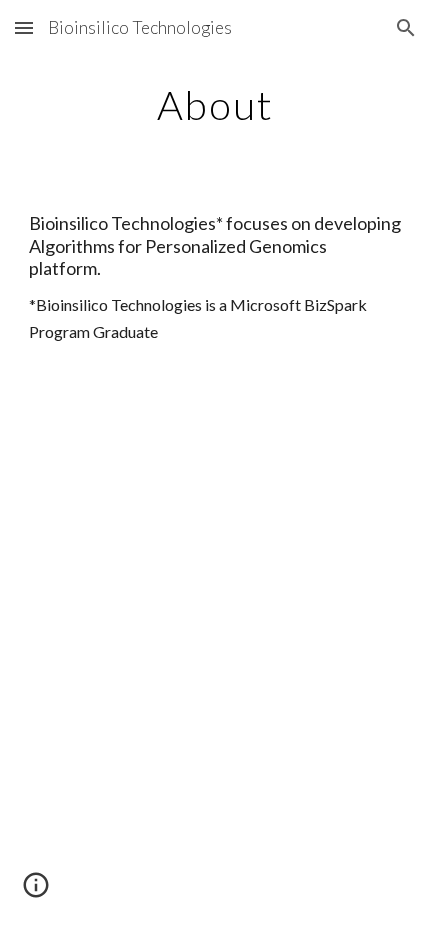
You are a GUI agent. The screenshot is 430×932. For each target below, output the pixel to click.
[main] (215, 105)
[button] (24, 27)
